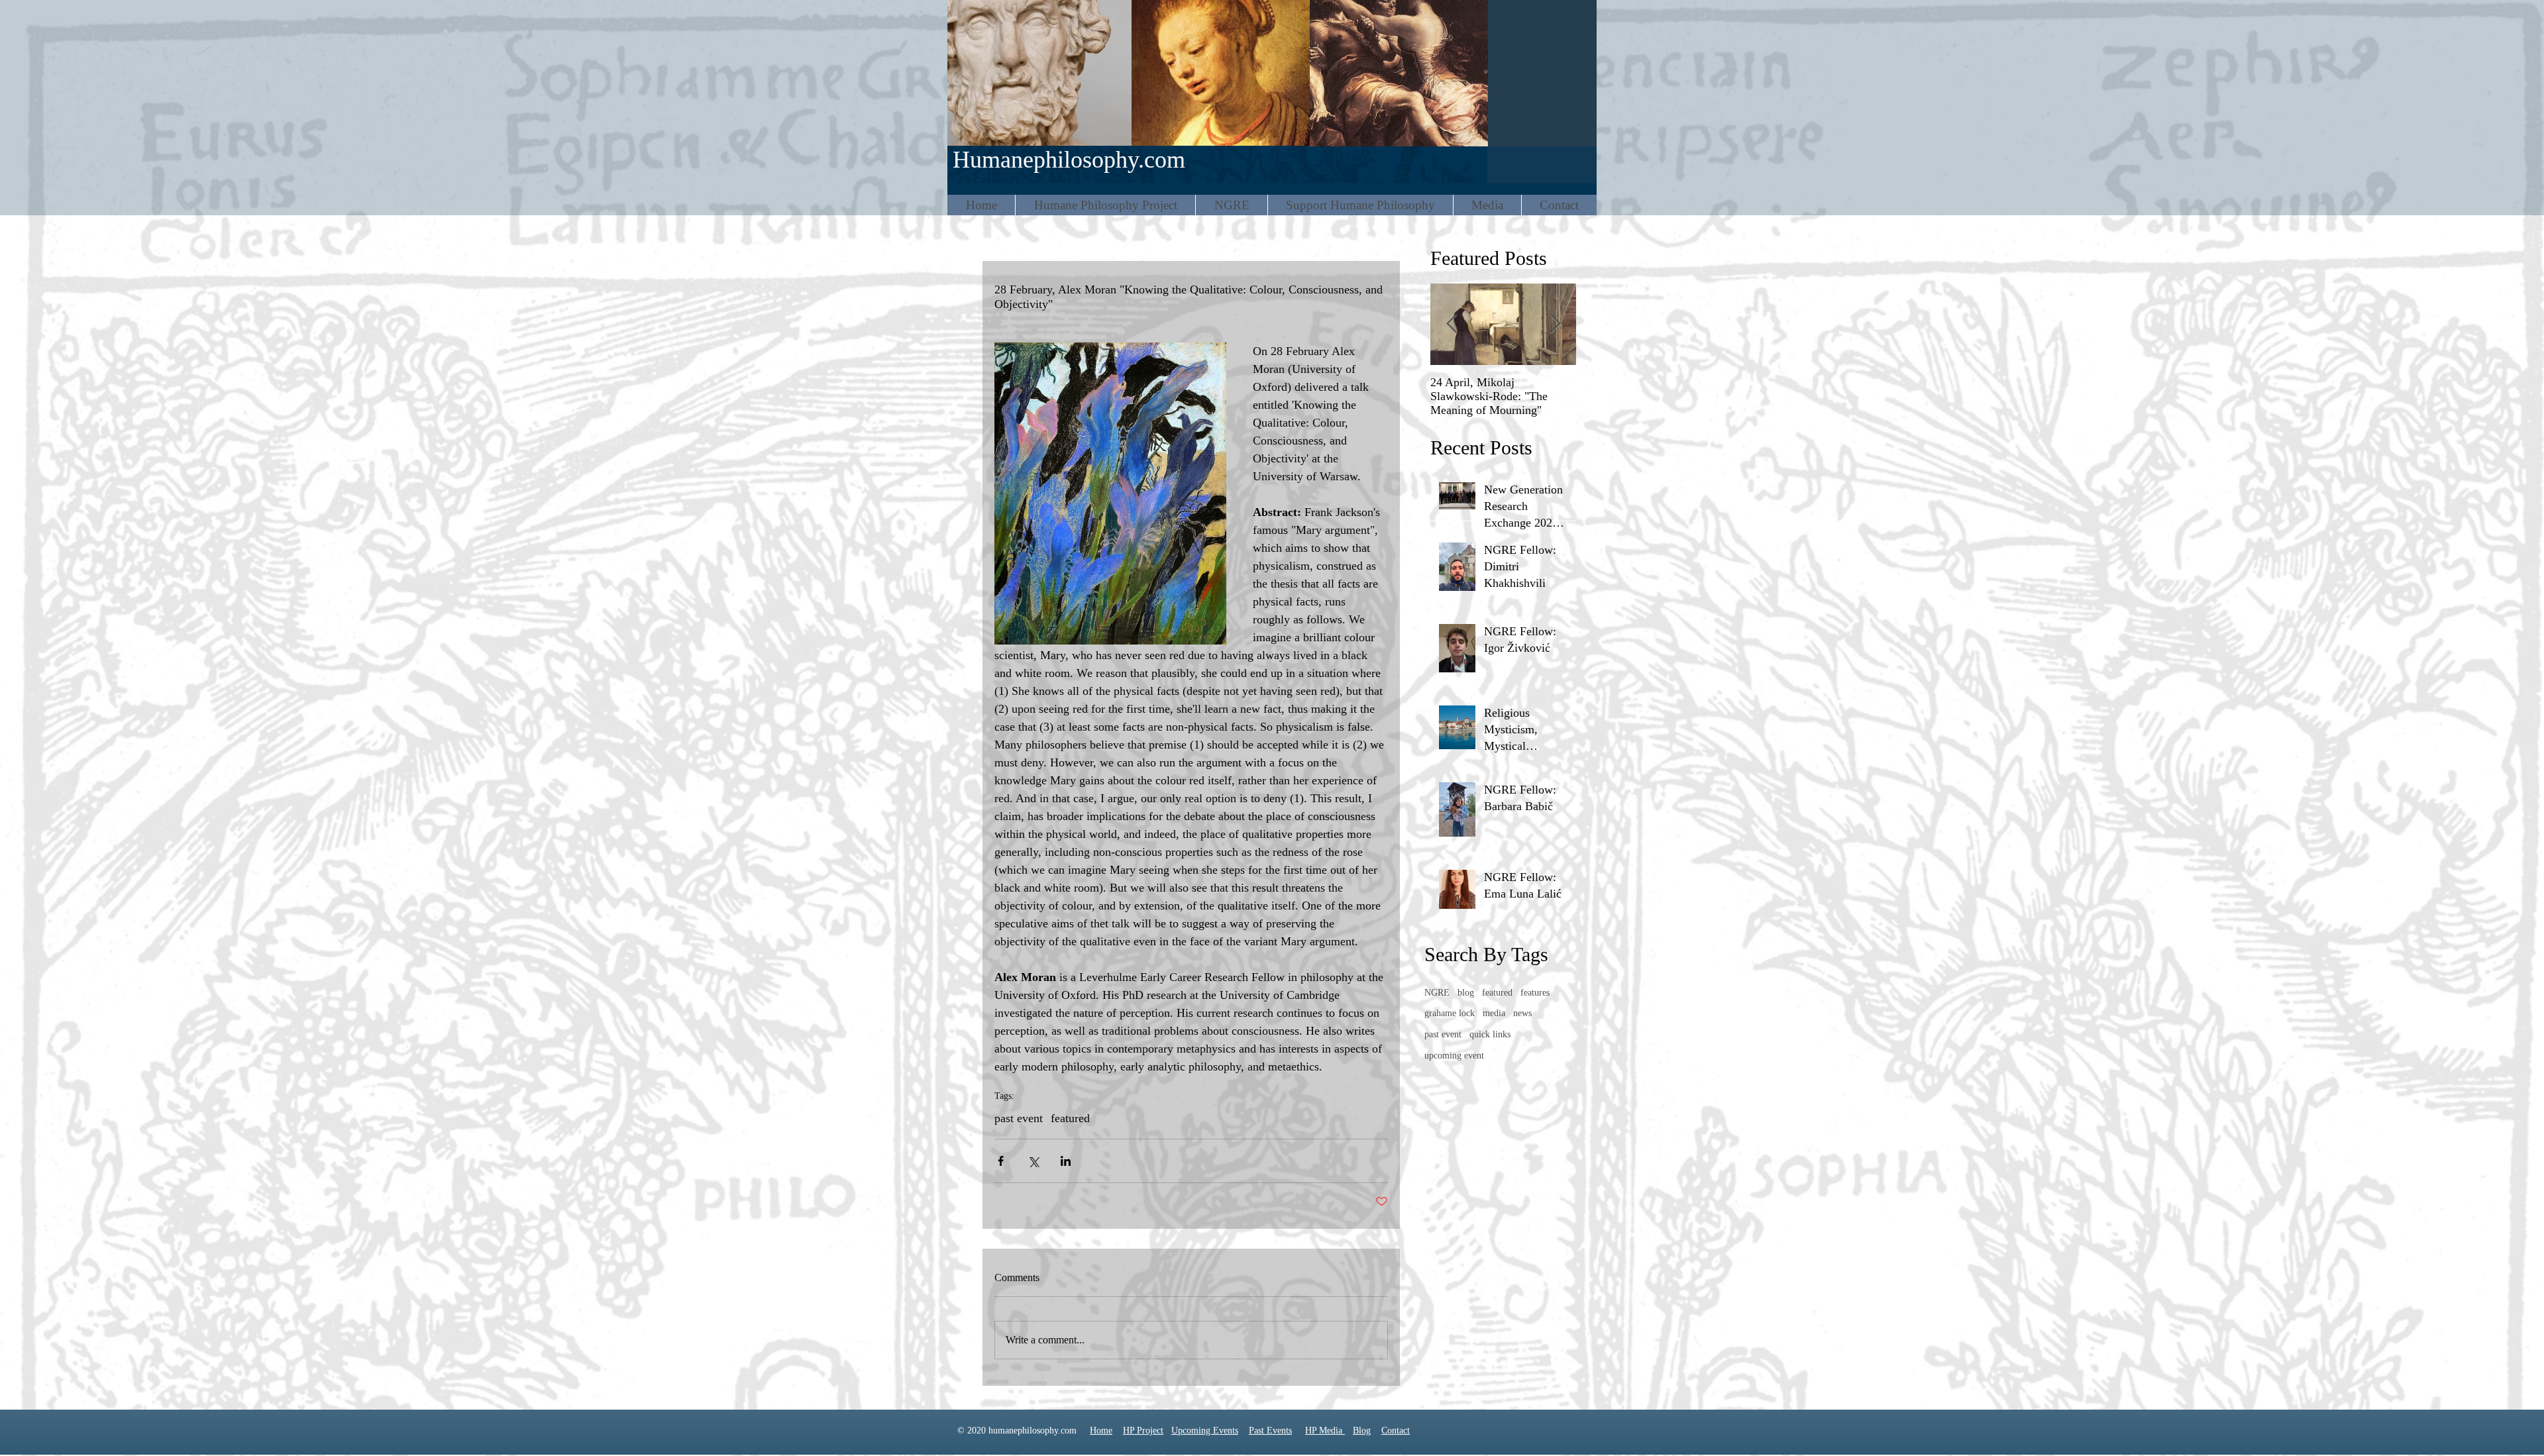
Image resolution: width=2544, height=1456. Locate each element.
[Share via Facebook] (1001, 1161)
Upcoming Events (1205, 1430)
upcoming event (1454, 1056)
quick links (1490, 1034)
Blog (1362, 1430)
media (1494, 1013)
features (1535, 993)
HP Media (1325, 1430)
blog (1466, 993)
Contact (1396, 1430)
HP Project (1143, 1430)
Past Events (1270, 1430)
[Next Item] (1555, 324)
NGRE (1437, 993)
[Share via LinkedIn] (1066, 1161)
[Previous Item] (1452, 324)
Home (1101, 1430)
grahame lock (1450, 1013)
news (1522, 1013)
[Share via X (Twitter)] (1033, 1161)
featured (1070, 1118)
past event (1019, 1118)
